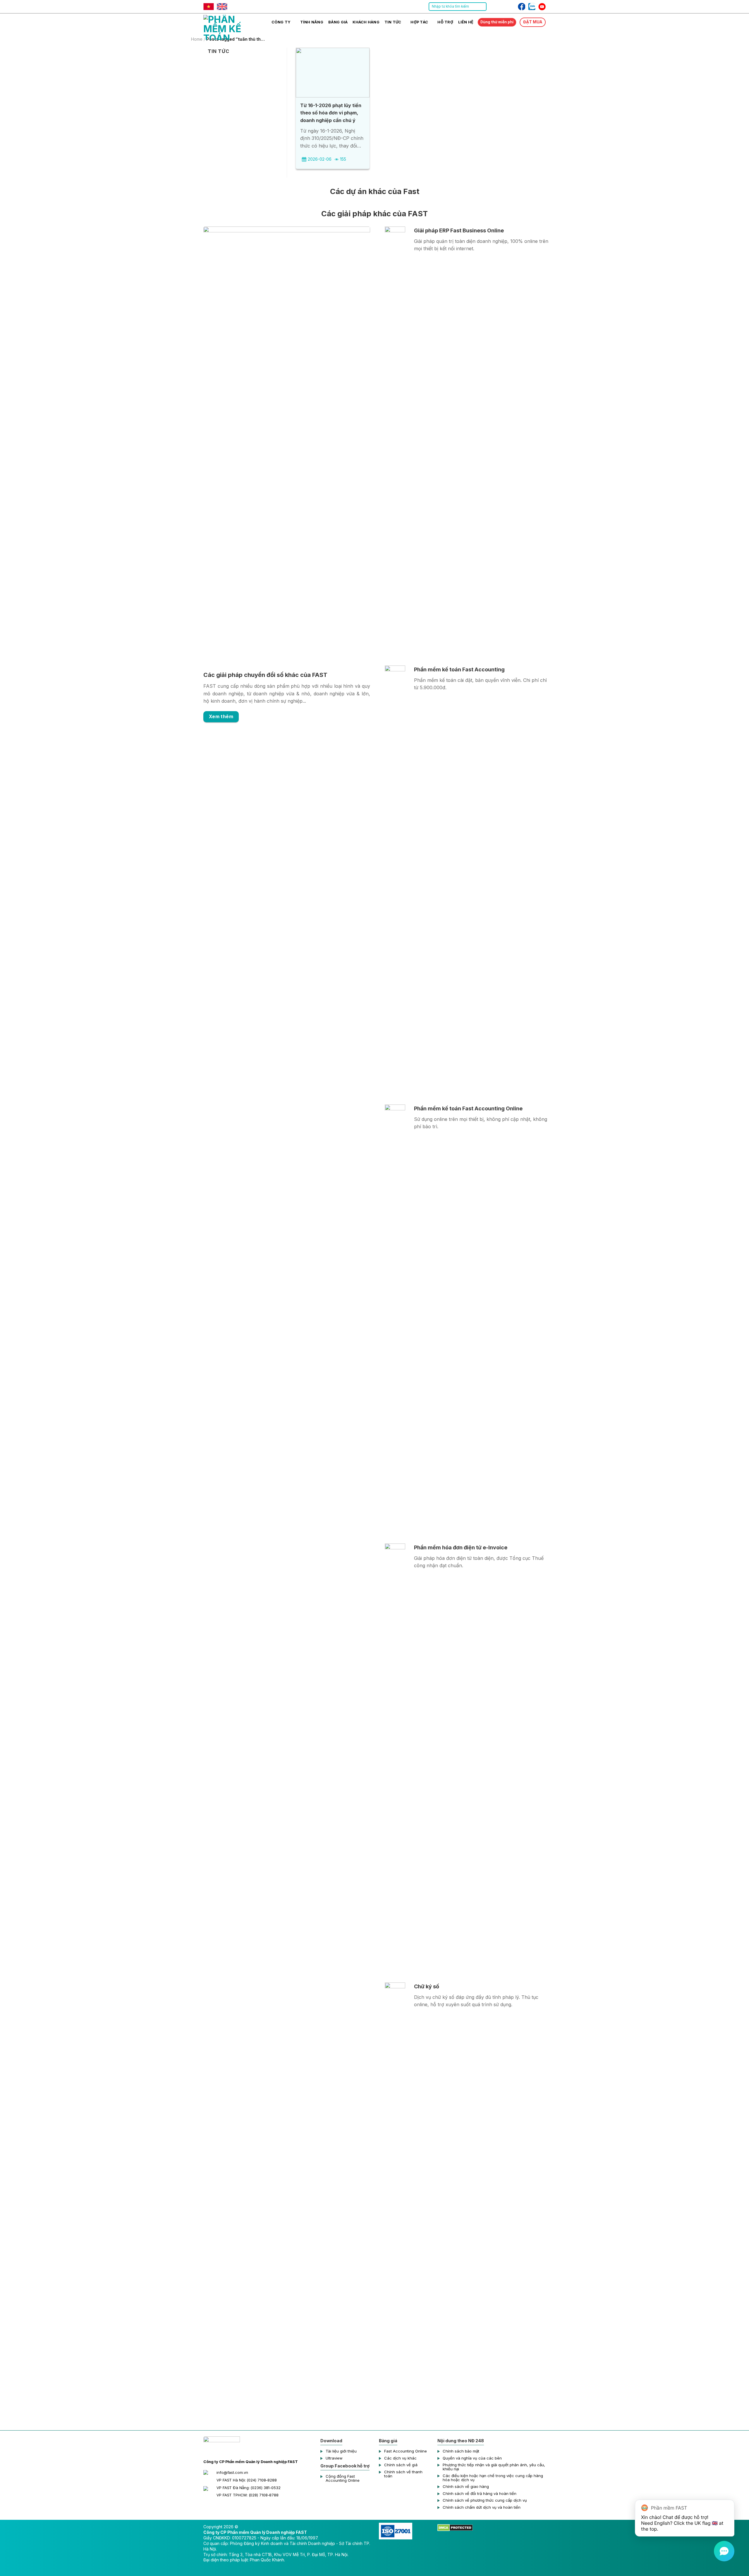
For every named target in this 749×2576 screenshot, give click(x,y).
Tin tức (393, 22)
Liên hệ (466, 22)
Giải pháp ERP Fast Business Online (459, 230)
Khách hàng (366, 22)
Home (197, 39)
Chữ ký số (427, 1986)
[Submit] (482, 7)
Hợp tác (419, 22)
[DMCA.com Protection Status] (455, 2527)
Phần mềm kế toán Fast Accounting (459, 669)
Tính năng (312, 22)
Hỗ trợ (445, 22)
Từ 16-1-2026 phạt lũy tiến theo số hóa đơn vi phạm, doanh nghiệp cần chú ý (331, 113)
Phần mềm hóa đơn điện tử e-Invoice (461, 1547)
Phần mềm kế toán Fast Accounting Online (468, 1108)
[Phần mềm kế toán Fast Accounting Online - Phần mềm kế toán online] (233, 27)
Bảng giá (338, 22)
